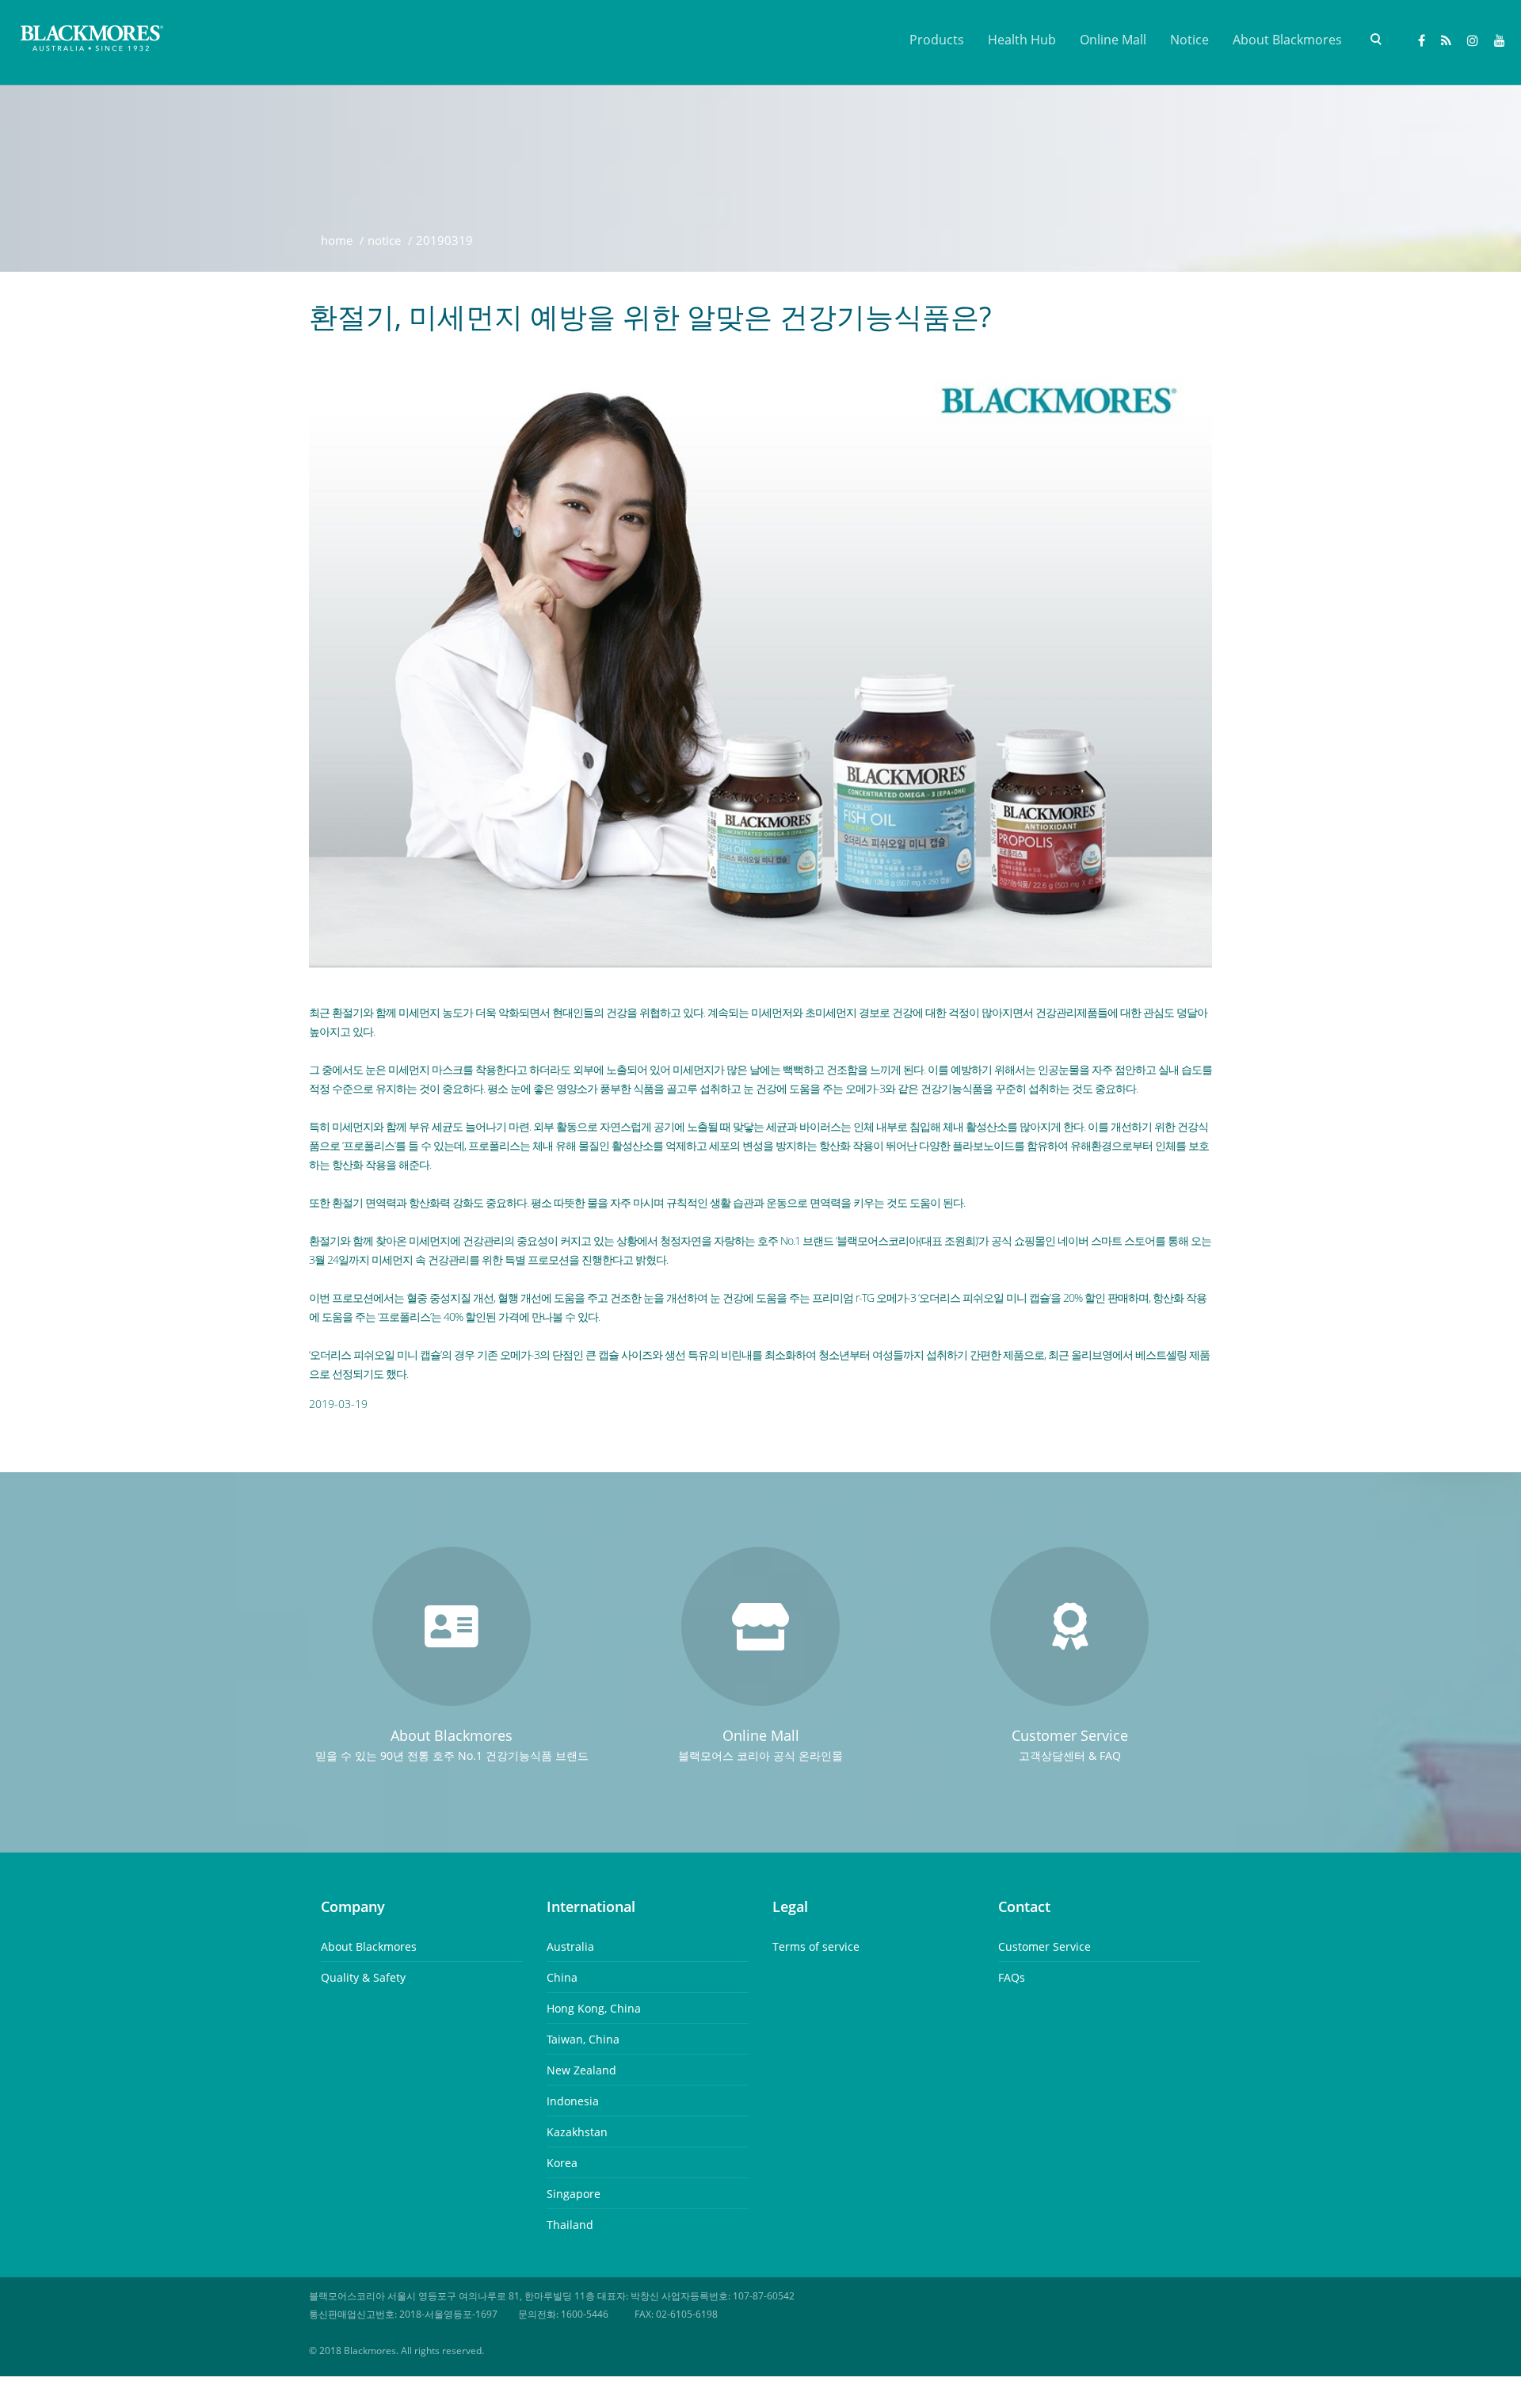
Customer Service (1044, 1946)
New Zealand (581, 2070)
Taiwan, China (583, 2039)
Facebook (1422, 42)
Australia (570, 1946)
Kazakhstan (577, 2132)
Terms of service (816, 1946)
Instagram (1473, 42)
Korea (562, 2163)
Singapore (574, 2194)
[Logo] (93, 40)
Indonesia (573, 2101)
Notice (1189, 40)
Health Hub (1022, 40)
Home (337, 240)
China (562, 1977)
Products (937, 40)
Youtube (1500, 42)
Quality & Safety (363, 1977)
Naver (1446, 42)
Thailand (570, 2225)
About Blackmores (1287, 40)
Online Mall (1113, 40)
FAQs (1012, 1977)
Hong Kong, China (594, 2008)
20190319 (444, 240)
